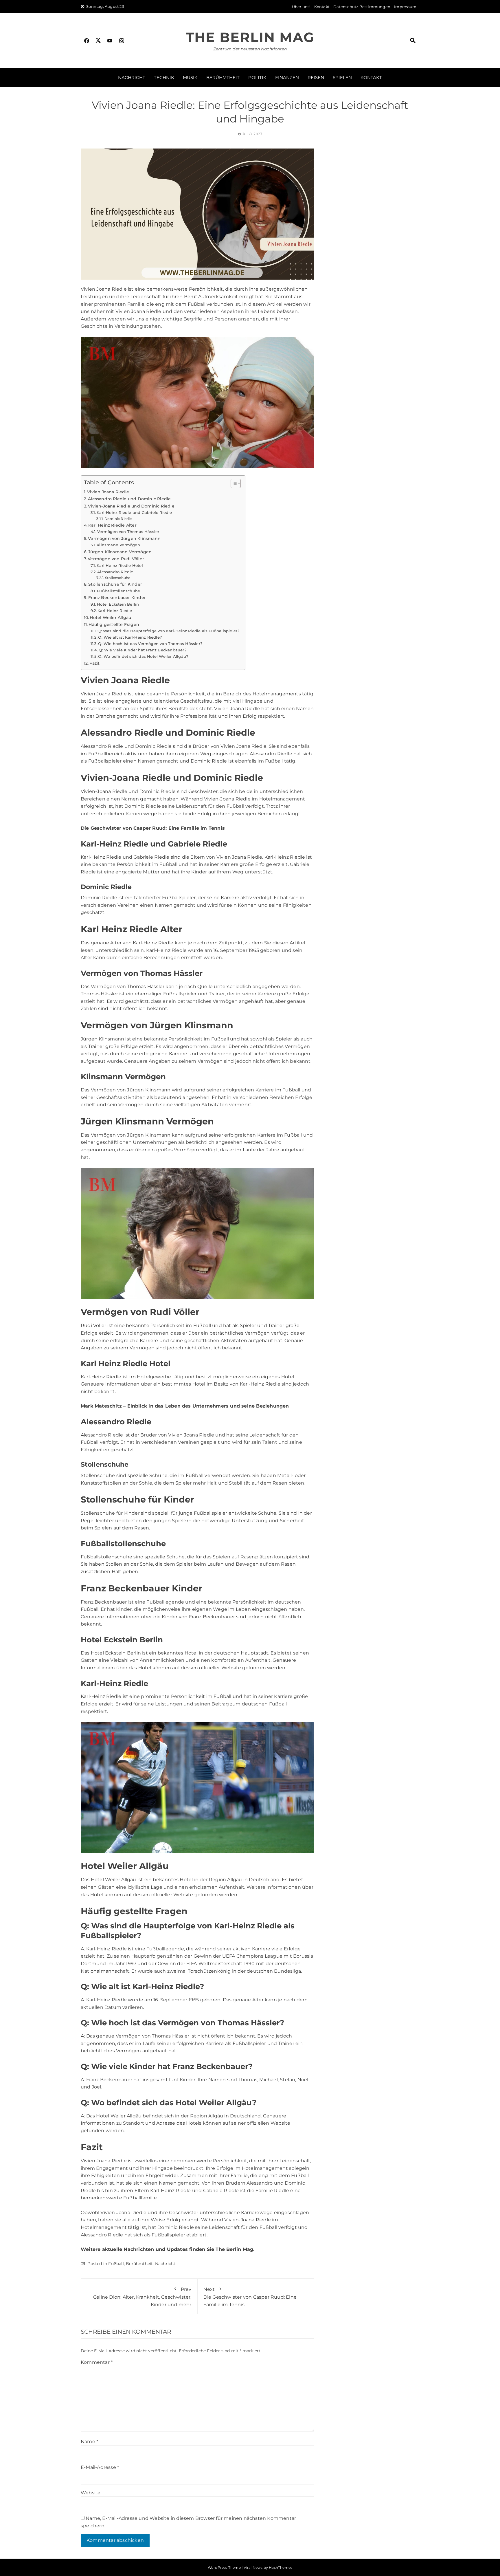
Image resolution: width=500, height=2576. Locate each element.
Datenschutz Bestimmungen (362, 7)
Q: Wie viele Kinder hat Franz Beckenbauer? (142, 650)
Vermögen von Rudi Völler (116, 559)
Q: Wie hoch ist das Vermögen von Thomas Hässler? (150, 644)
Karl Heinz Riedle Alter (112, 525)
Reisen (316, 77)
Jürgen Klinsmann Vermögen (120, 552)
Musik (190, 77)
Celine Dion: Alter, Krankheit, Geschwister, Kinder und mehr (142, 2297)
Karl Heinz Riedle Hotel (120, 565)
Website (91, 2493)
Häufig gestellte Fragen (114, 624)
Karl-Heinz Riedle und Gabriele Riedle (134, 512)
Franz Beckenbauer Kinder (117, 598)
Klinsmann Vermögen (118, 545)
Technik (164, 77)
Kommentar (97, 2362)
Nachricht (132, 77)
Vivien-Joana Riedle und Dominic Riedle (131, 506)
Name (89, 2442)
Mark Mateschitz (101, 1406)
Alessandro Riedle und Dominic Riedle (129, 499)
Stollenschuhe (118, 578)
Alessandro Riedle (115, 572)
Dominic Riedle (118, 519)
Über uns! (301, 7)
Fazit (94, 663)
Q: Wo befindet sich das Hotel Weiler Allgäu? (143, 656)
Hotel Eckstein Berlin (118, 604)
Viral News (253, 2567)
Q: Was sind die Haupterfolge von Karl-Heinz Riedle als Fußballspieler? (168, 631)
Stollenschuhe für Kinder (115, 584)
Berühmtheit (223, 77)
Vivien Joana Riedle (108, 492)
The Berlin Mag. (235, 2249)
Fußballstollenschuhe (118, 591)
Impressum (405, 7)
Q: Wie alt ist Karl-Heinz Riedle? (130, 637)
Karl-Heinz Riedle (115, 611)
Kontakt (322, 7)
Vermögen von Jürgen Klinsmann (124, 538)
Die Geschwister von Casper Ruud (123, 828)
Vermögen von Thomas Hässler (128, 532)
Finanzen (287, 77)
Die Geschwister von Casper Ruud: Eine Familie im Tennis (250, 2297)
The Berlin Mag (250, 37)
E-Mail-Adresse (100, 2467)
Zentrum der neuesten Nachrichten (250, 49)
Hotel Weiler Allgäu (110, 618)
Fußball (116, 2264)
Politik (257, 77)
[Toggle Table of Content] (233, 483)
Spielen (342, 77)
